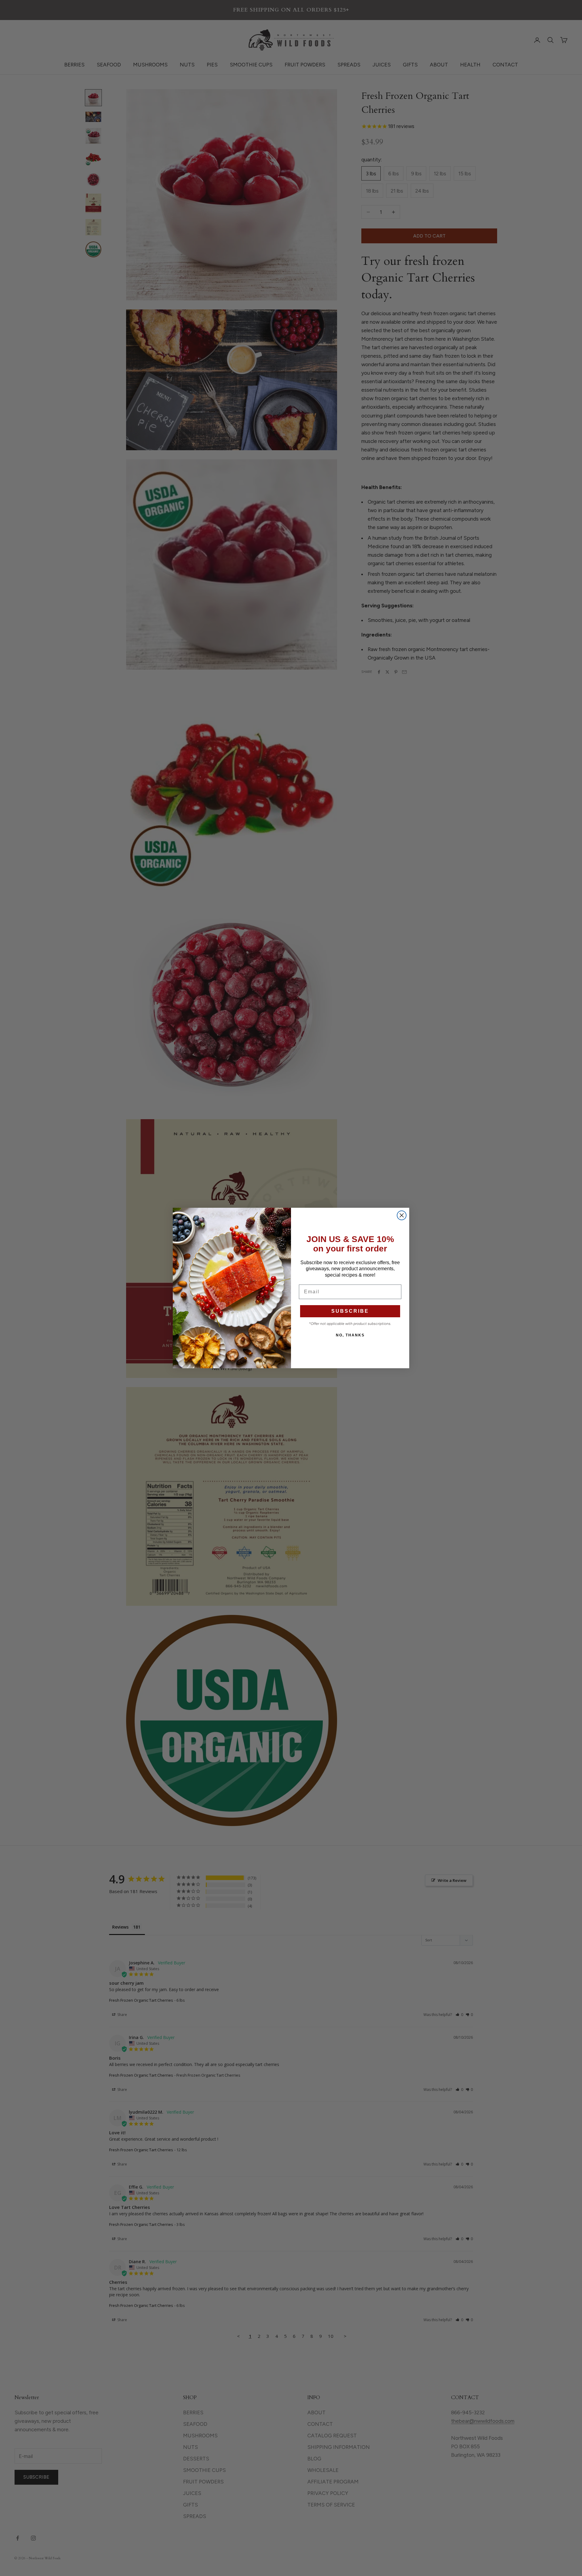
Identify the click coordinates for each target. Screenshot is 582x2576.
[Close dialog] (402, 1215)
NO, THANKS (350, 1335)
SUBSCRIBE (350, 1311)
